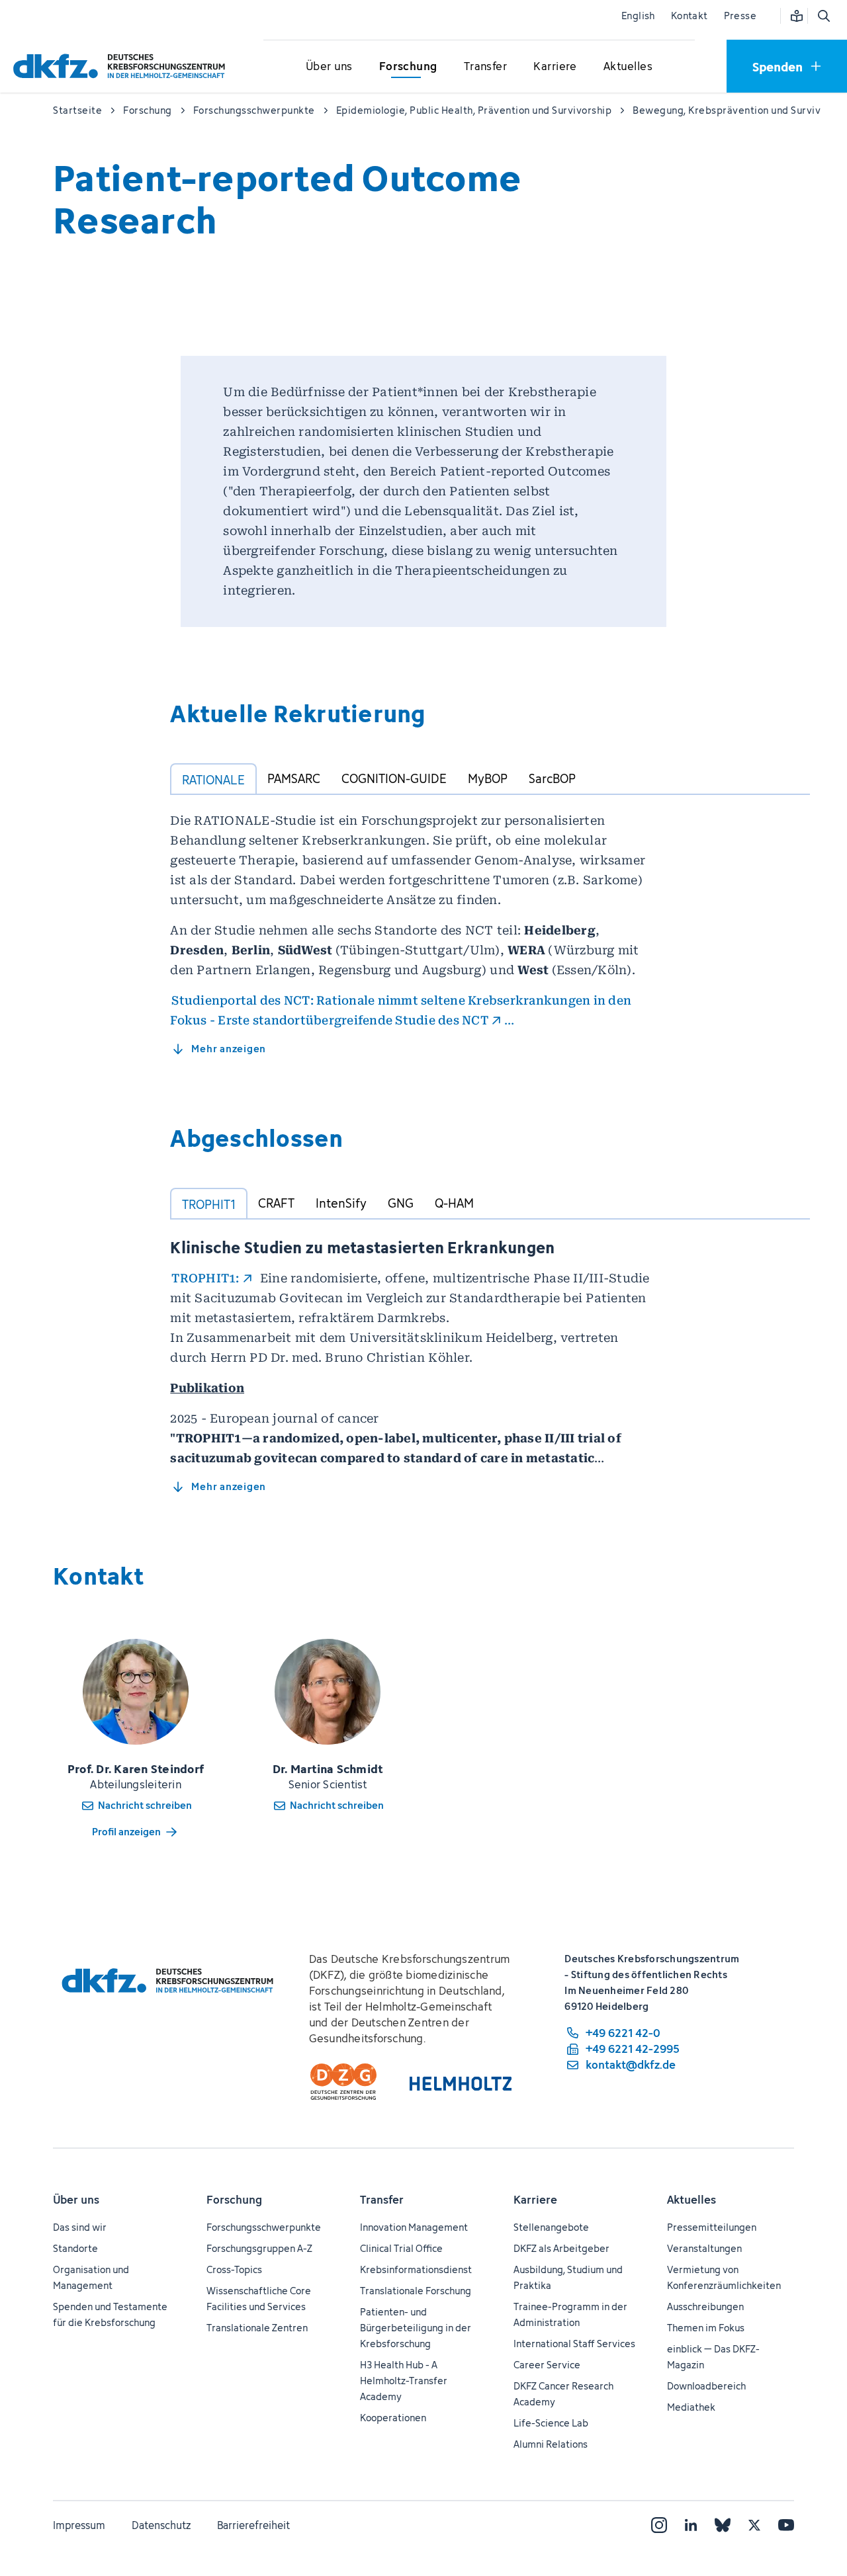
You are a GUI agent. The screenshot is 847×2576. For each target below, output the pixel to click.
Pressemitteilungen (712, 2227)
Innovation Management (414, 2227)
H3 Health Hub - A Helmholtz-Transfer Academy (404, 2381)
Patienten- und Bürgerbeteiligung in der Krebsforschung (416, 2328)
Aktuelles (691, 2200)
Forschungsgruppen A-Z (259, 2248)
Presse (740, 16)
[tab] (213, 779)
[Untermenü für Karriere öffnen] (555, 67)
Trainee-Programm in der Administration (570, 2314)
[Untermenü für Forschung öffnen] (408, 67)
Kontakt (690, 16)
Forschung (234, 2200)
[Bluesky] (723, 2525)
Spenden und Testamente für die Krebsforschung (110, 2314)
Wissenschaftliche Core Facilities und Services (259, 2299)
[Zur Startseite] (122, 66)
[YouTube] (786, 2525)
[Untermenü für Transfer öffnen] (485, 67)
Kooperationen (393, 2418)
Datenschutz (161, 2525)
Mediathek (691, 2407)
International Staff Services (574, 2344)
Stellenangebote (551, 2227)
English (638, 16)
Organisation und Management (91, 2277)
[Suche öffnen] (823, 16)
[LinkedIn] (691, 2525)
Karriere (535, 2200)
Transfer (382, 2200)
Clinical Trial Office (401, 2248)
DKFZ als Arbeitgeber (561, 2248)
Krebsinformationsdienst (416, 2269)
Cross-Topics (234, 2269)
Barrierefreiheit (253, 2525)
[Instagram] (659, 2525)
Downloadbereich (706, 2386)
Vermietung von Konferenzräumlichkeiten (724, 2277)
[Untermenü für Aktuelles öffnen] (628, 67)
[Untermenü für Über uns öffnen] (329, 67)
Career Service (547, 2365)
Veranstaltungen (704, 2248)
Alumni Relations (551, 2444)
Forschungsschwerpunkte (264, 2227)
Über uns (76, 2200)
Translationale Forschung (416, 2291)
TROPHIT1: (205, 1278)
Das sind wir (80, 2227)
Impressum (79, 2525)
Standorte (75, 2248)
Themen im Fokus (706, 2328)
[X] (754, 2525)
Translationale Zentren (257, 2328)
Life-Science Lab (551, 2423)
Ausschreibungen (705, 2306)
